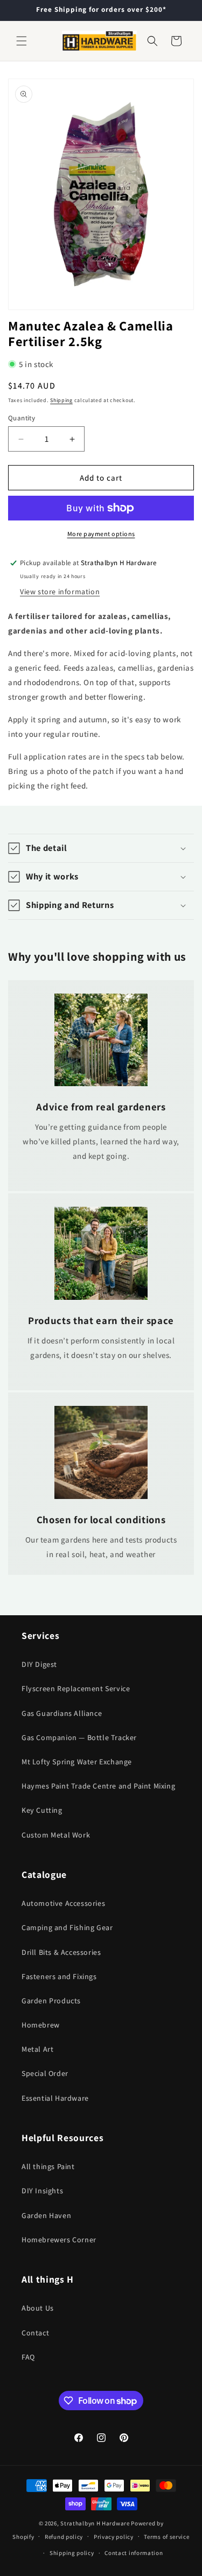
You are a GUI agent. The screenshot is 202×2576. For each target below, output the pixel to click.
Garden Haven (46, 2215)
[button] (22, 41)
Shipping (61, 400)
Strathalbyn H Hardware (95, 2523)
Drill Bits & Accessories (61, 1952)
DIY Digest (39, 1664)
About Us (38, 2308)
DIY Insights (42, 2191)
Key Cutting (42, 1810)
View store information (60, 592)
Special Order (45, 2073)
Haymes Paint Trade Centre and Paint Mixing (98, 1786)
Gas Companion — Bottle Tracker (79, 1737)
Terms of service (166, 2537)
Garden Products (51, 2001)
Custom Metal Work (56, 1835)
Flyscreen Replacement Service (76, 1688)
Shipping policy (72, 2553)
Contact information (134, 2553)
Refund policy (64, 2537)
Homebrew (41, 2025)
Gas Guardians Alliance (62, 1713)
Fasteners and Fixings (59, 1976)
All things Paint (48, 2166)
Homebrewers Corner (59, 2240)
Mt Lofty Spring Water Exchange (77, 1762)
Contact (35, 2333)
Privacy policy (114, 2537)
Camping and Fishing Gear (67, 1927)
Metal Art (37, 2049)
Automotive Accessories (63, 1903)
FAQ (28, 2357)
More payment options (101, 534)
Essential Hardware (55, 2098)
